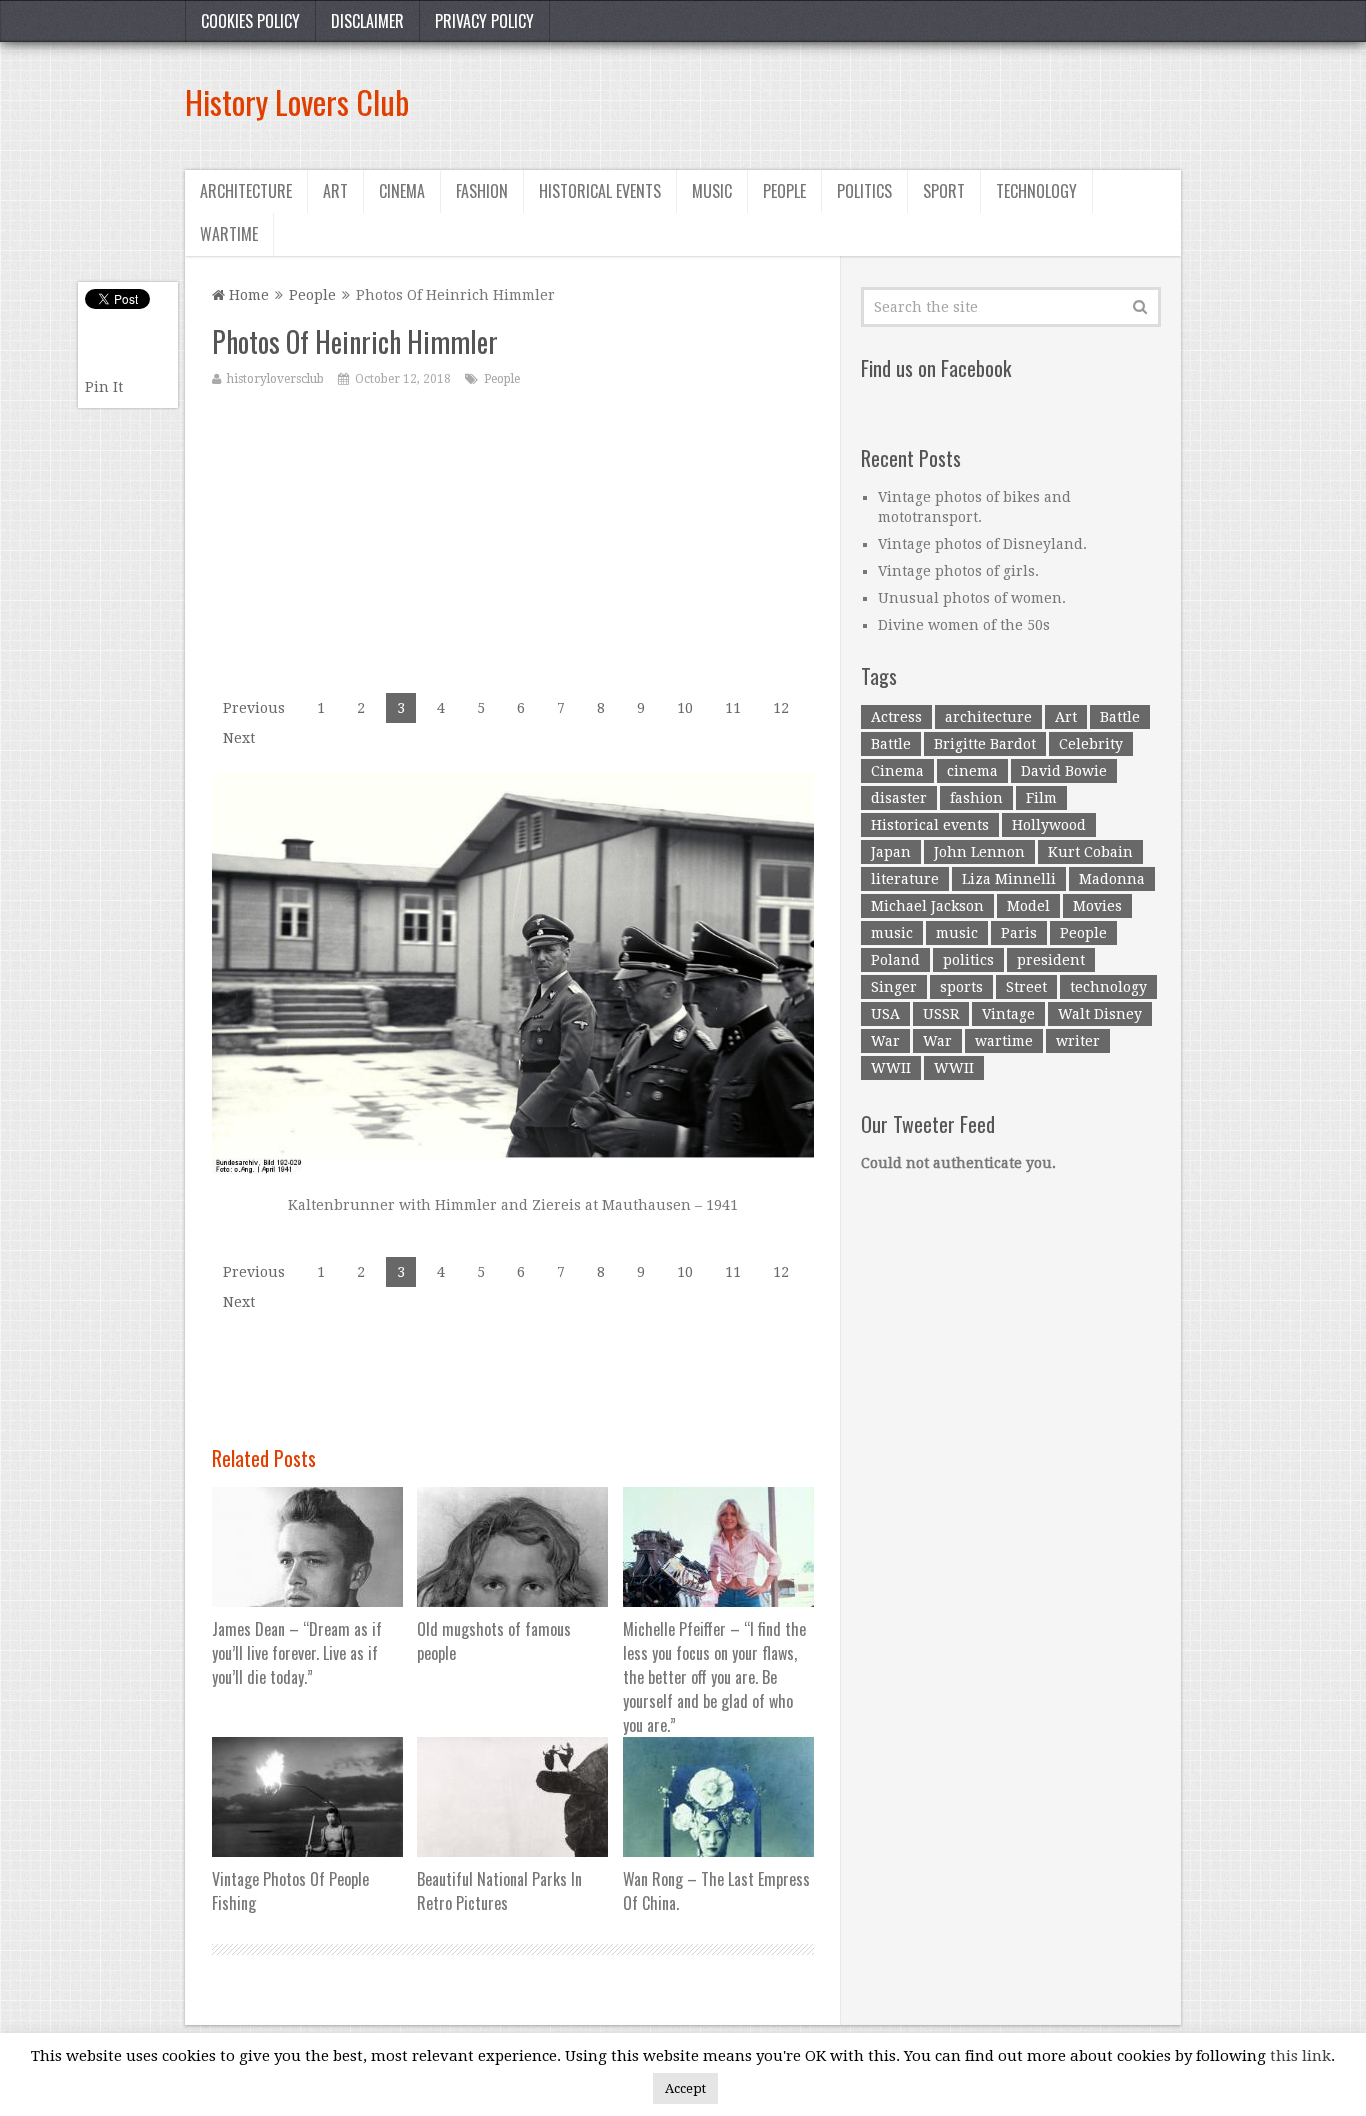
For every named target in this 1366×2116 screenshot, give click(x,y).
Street (1026, 987)
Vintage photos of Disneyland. (982, 544)
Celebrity (1091, 744)
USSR (941, 1014)
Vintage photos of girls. (958, 571)
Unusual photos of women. (972, 598)
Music (712, 191)
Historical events (600, 191)
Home (247, 295)
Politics (864, 191)
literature (905, 879)
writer (1078, 1041)
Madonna (1112, 879)
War (885, 1041)
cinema (972, 771)
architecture (988, 717)
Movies (1097, 906)
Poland (895, 960)
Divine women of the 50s (964, 625)
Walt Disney (1100, 1014)
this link (1300, 2056)
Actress (896, 717)
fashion (976, 798)
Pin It (104, 387)
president (1051, 960)
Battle (1120, 717)
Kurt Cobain (1090, 852)
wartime (1004, 1041)
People (784, 191)
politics (968, 960)
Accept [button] (685, 2088)
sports (961, 987)
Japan (891, 852)
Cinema (402, 191)
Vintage (1008, 1014)
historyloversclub (275, 379)
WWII (891, 1068)
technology (1108, 987)
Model (1028, 906)
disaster (899, 798)
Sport (944, 191)
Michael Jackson (927, 906)
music (892, 933)
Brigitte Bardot (985, 744)
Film (1041, 798)
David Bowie (1064, 771)
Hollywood (1049, 825)
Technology (1036, 191)
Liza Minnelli (1009, 879)
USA (885, 1014)
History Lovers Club (297, 101)
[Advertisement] (817, 102)
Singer (894, 987)
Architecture (246, 191)
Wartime (229, 234)
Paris (1019, 933)
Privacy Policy (484, 21)
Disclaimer (367, 21)
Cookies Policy (250, 21)
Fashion (482, 191)
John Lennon (979, 852)
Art (335, 191)
